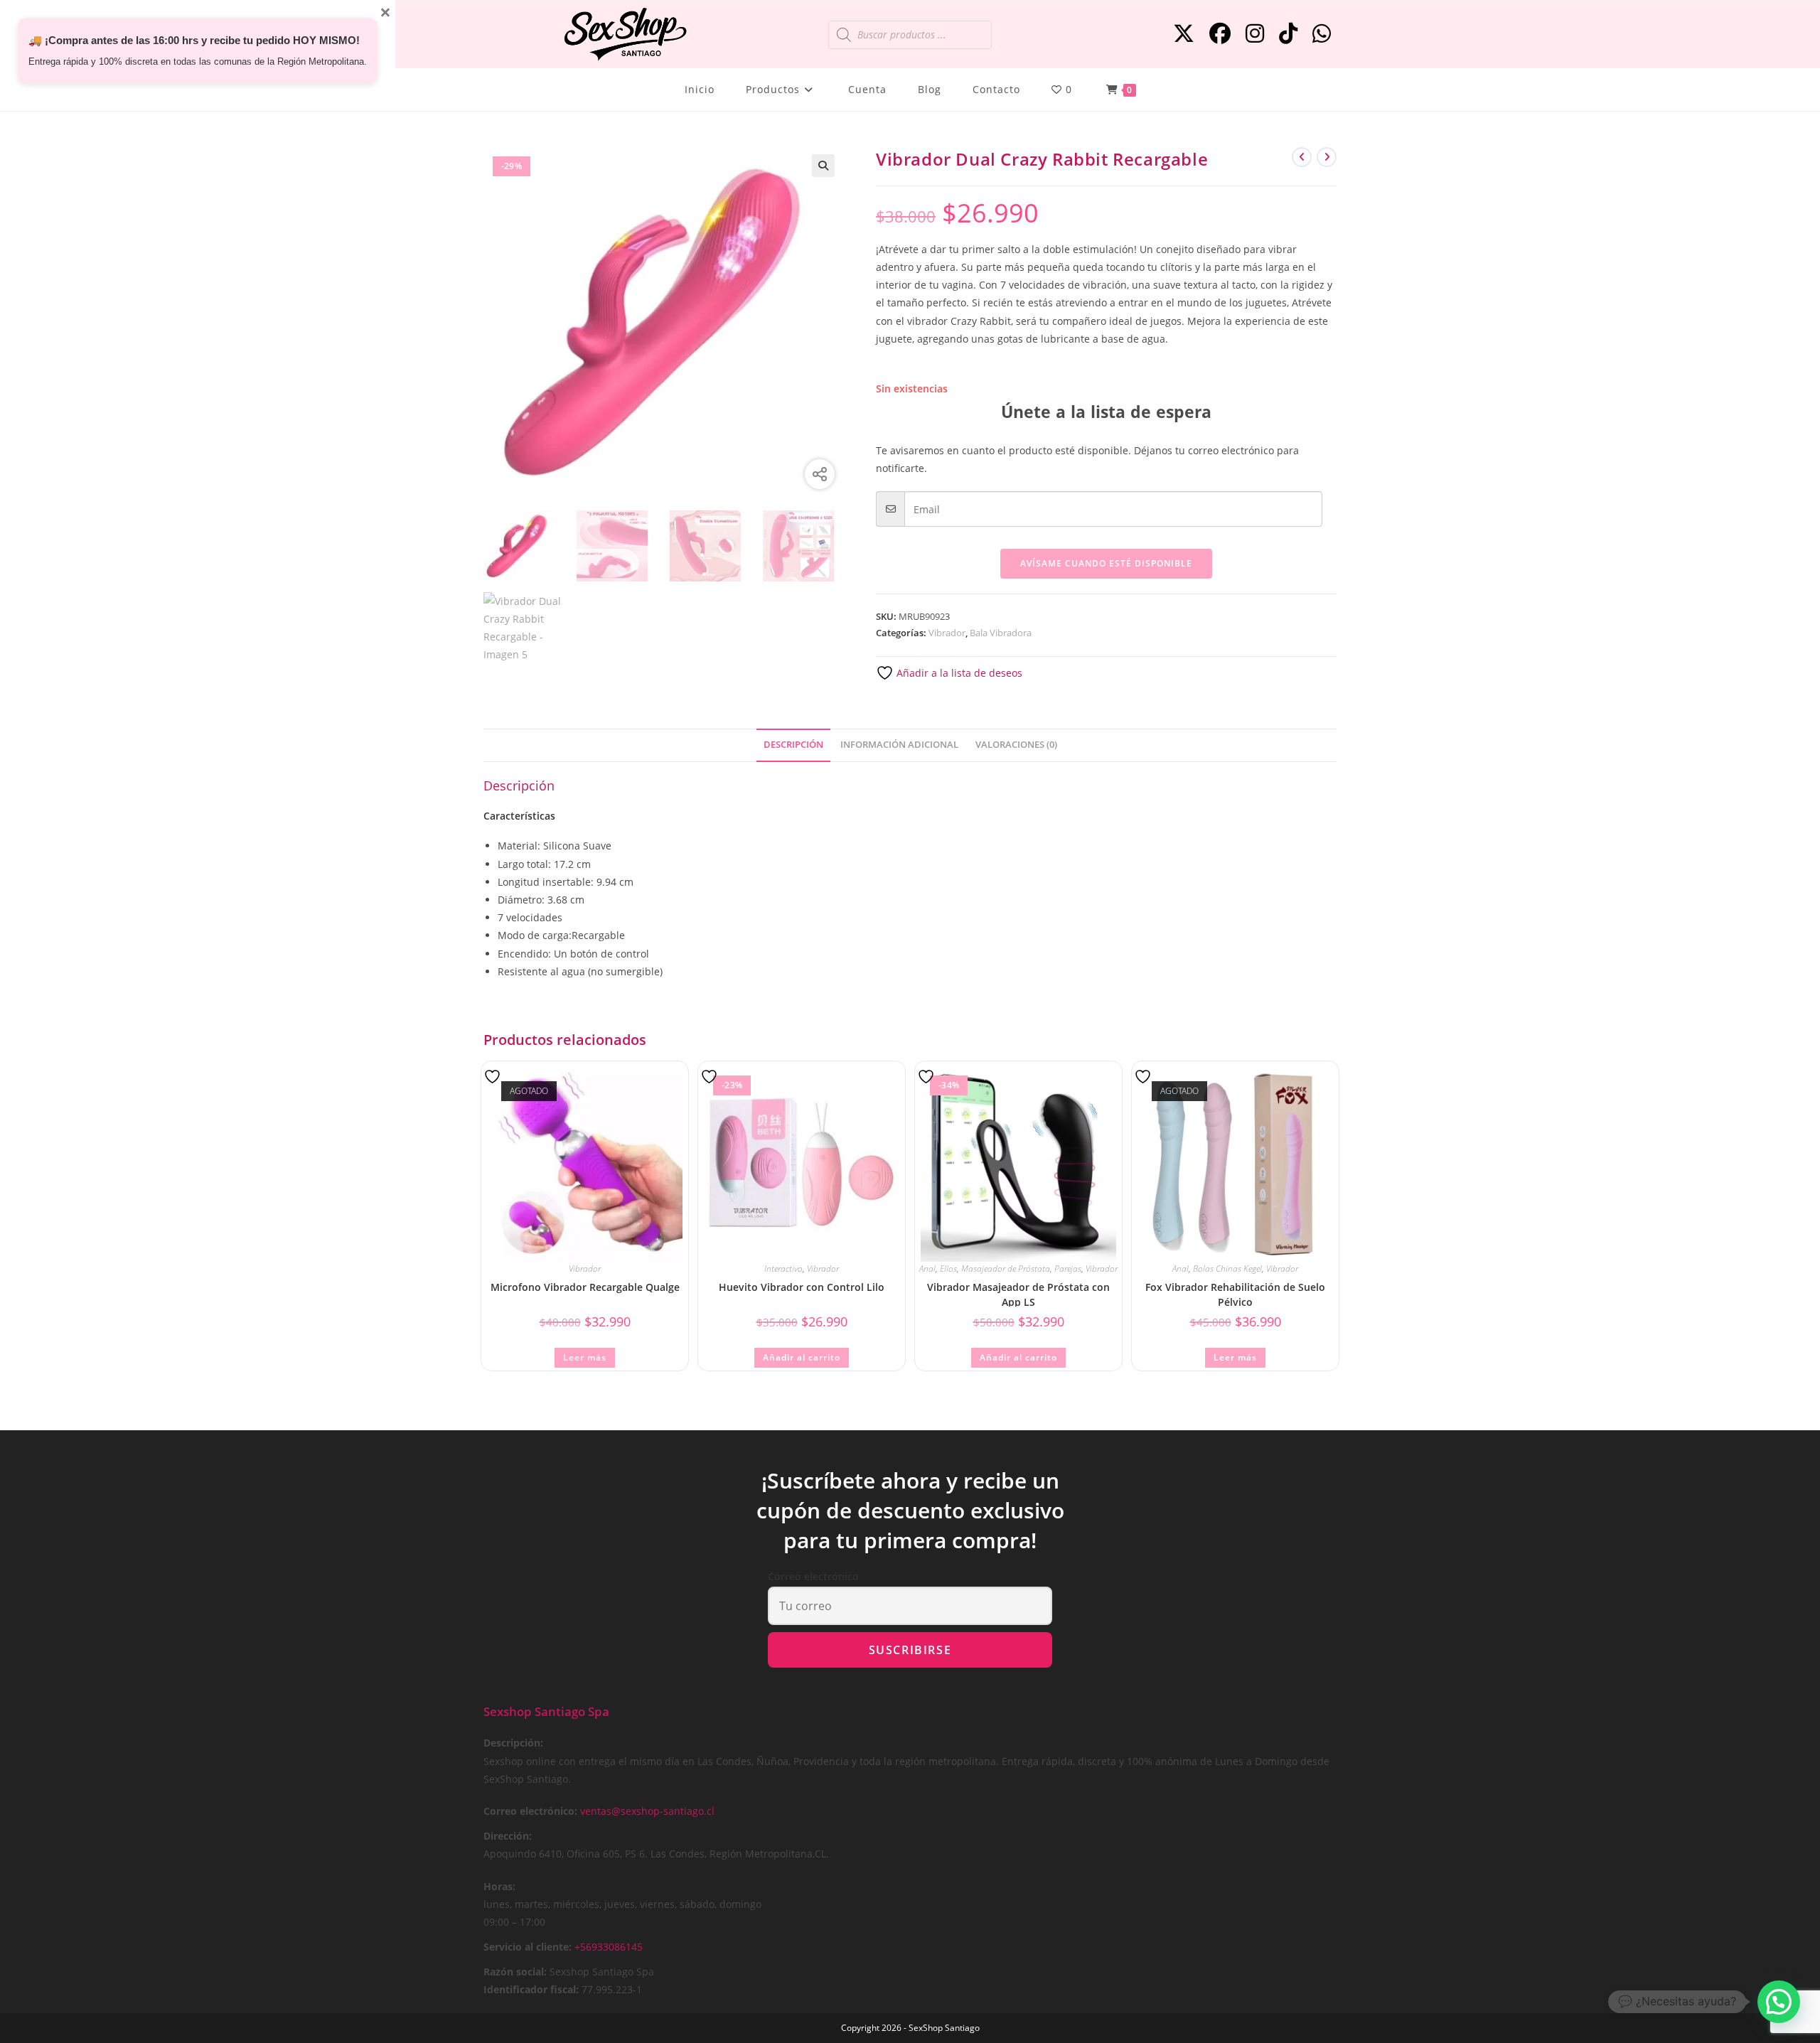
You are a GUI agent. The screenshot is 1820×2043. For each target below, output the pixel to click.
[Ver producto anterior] (1302, 157)
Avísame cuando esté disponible (1106, 563)
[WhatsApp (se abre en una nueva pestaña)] (1322, 33)
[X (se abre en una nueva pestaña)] (1184, 33)
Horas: (499, 1886)
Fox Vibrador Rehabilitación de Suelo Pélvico (1235, 1293)
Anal (927, 1269)
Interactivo (783, 1269)
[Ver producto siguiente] (1327, 157)
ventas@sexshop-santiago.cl (647, 1811)
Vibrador (947, 633)
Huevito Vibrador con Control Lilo (802, 1287)
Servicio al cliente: (528, 1947)
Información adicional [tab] (899, 745)
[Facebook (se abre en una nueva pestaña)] (1220, 33)
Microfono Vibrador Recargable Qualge (585, 1287)
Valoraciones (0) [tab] (1016, 745)
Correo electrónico (813, 1576)
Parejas (1068, 1269)
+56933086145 (609, 1947)
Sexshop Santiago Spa (546, 1711)
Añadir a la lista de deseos (958, 673)
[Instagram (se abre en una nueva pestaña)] (1255, 33)
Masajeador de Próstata (1006, 1269)
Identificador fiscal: (531, 1989)
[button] (823, 166)
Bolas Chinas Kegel (1227, 1269)
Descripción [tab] (793, 745)
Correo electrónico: (530, 1811)
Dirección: (508, 1836)
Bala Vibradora (1001, 633)
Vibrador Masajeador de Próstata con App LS (1018, 1293)
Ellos (948, 1269)
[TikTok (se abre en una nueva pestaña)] (1288, 33)
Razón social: (515, 1972)
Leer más (585, 1357)
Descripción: (513, 1743)
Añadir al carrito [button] (802, 1357)
